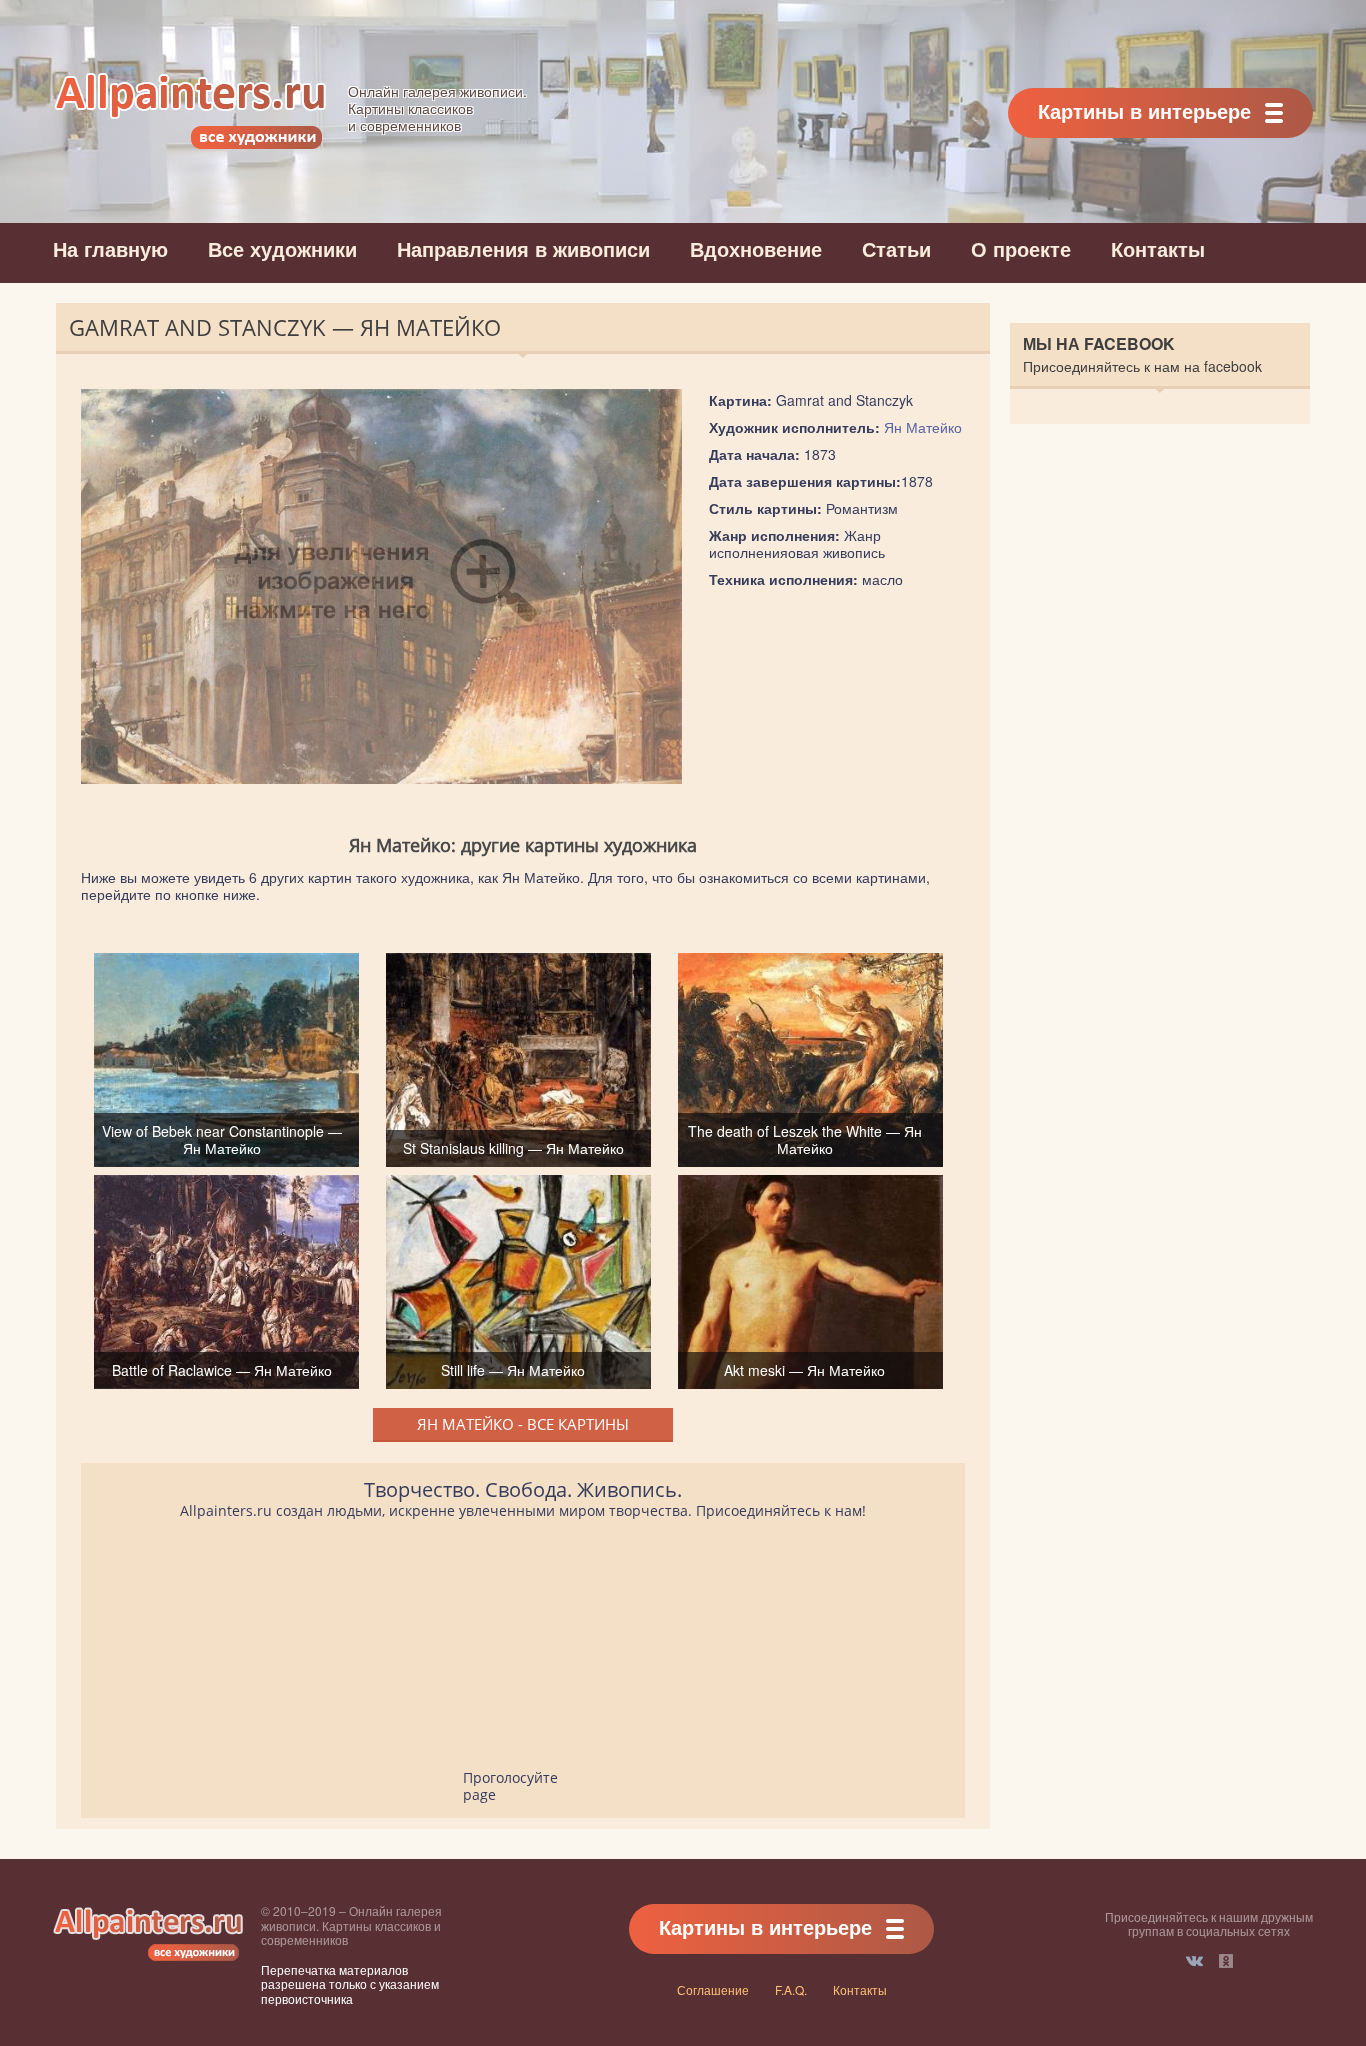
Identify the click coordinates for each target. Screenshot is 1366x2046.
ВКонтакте (1194, 1961)
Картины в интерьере (1144, 110)
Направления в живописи (523, 248)
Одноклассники (1226, 1961)
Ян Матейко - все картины (523, 1424)
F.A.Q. (791, 1989)
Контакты (1158, 248)
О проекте (1021, 248)
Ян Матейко (923, 427)
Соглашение (713, 1989)
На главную (110, 248)
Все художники (282, 248)
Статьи (896, 248)
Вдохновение (756, 248)
